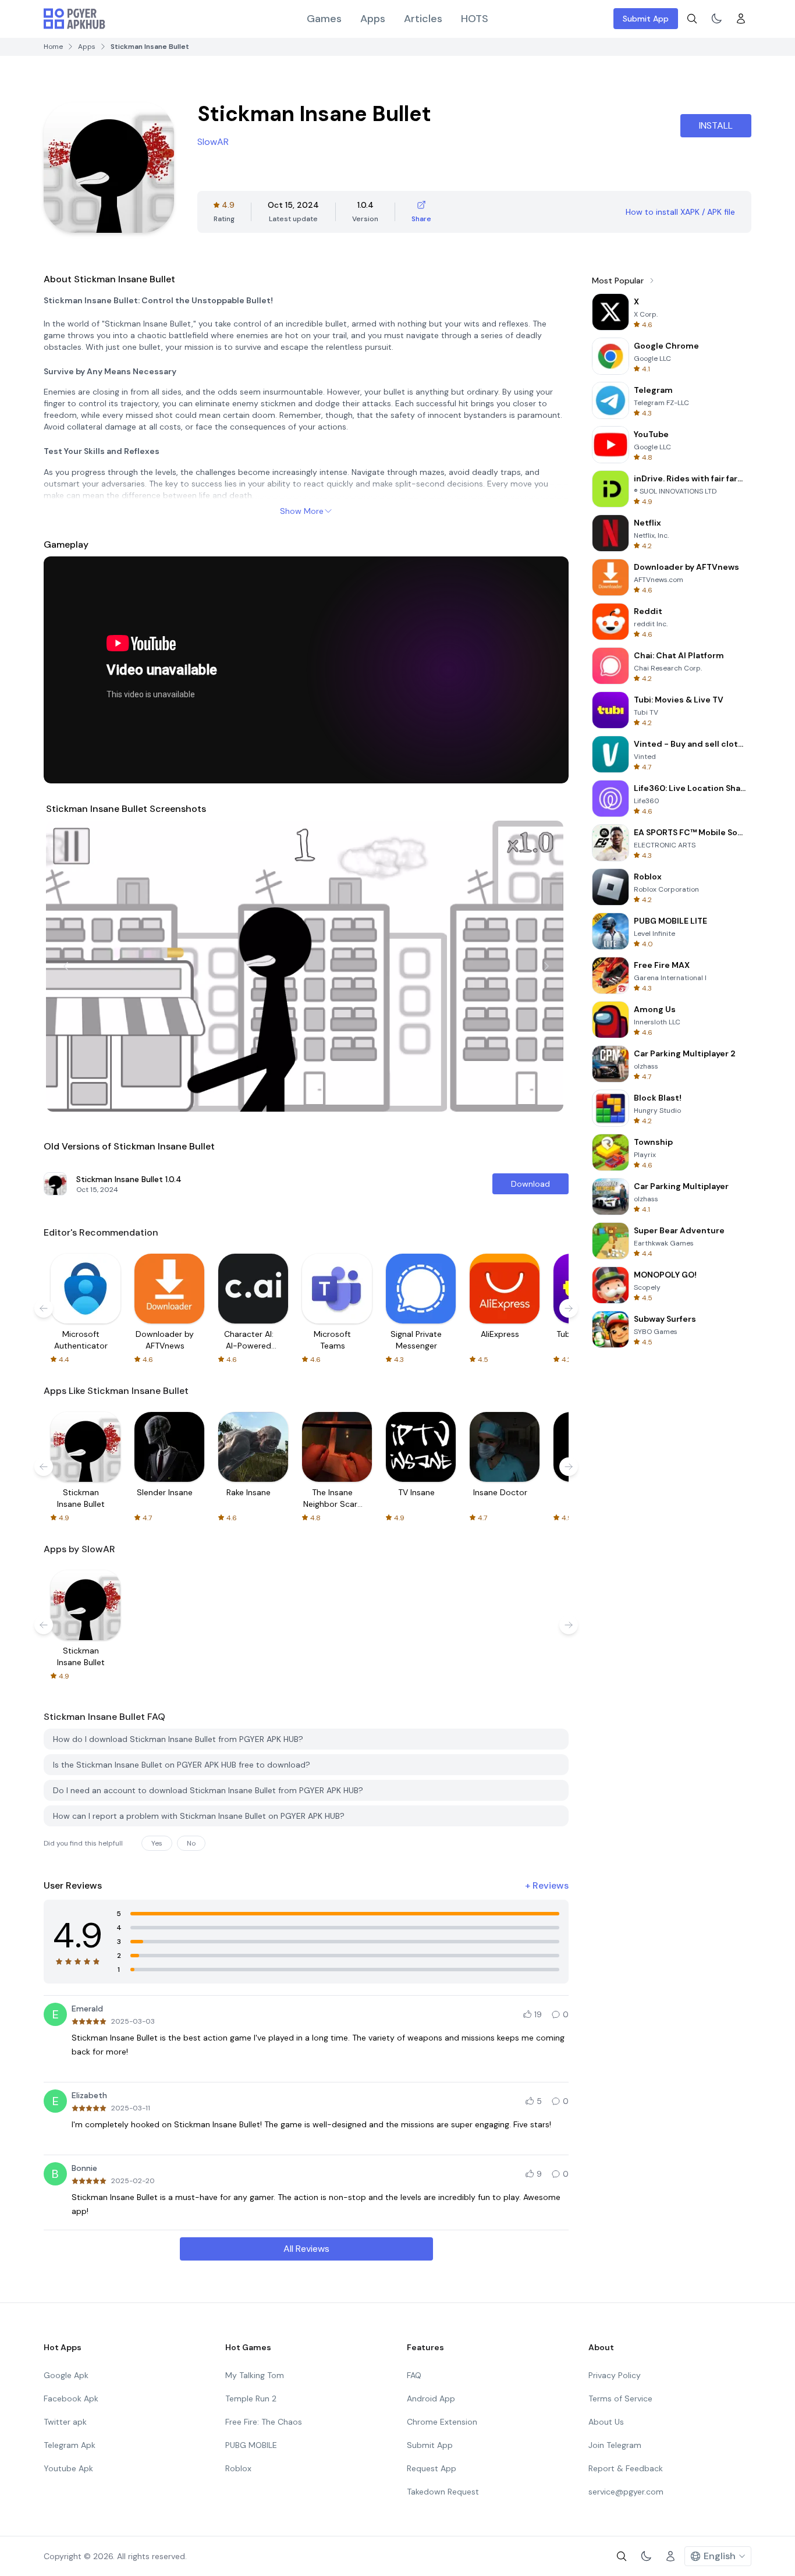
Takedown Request (443, 2492)
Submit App (646, 19)
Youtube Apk (68, 2468)
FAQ (414, 2375)
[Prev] (66, 966)
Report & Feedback (626, 2468)
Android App (431, 2398)
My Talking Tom (255, 2375)
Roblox (238, 2468)
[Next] (546, 966)
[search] (692, 19)
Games (324, 19)
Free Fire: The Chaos (264, 2422)
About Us (606, 2422)
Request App (432, 2468)
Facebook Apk (71, 2398)
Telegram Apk (70, 2445)
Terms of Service (620, 2398)
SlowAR (213, 142)
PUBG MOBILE (251, 2445)
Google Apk (66, 2375)
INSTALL (716, 125)
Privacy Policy (615, 2375)
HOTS (475, 19)
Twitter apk (65, 2422)
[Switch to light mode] (716, 19)
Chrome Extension (442, 2422)
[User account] (741, 19)
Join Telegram (615, 2445)
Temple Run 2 (251, 2398)
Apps (373, 19)
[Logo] (74, 19)
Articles (423, 19)
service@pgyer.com (626, 2492)
